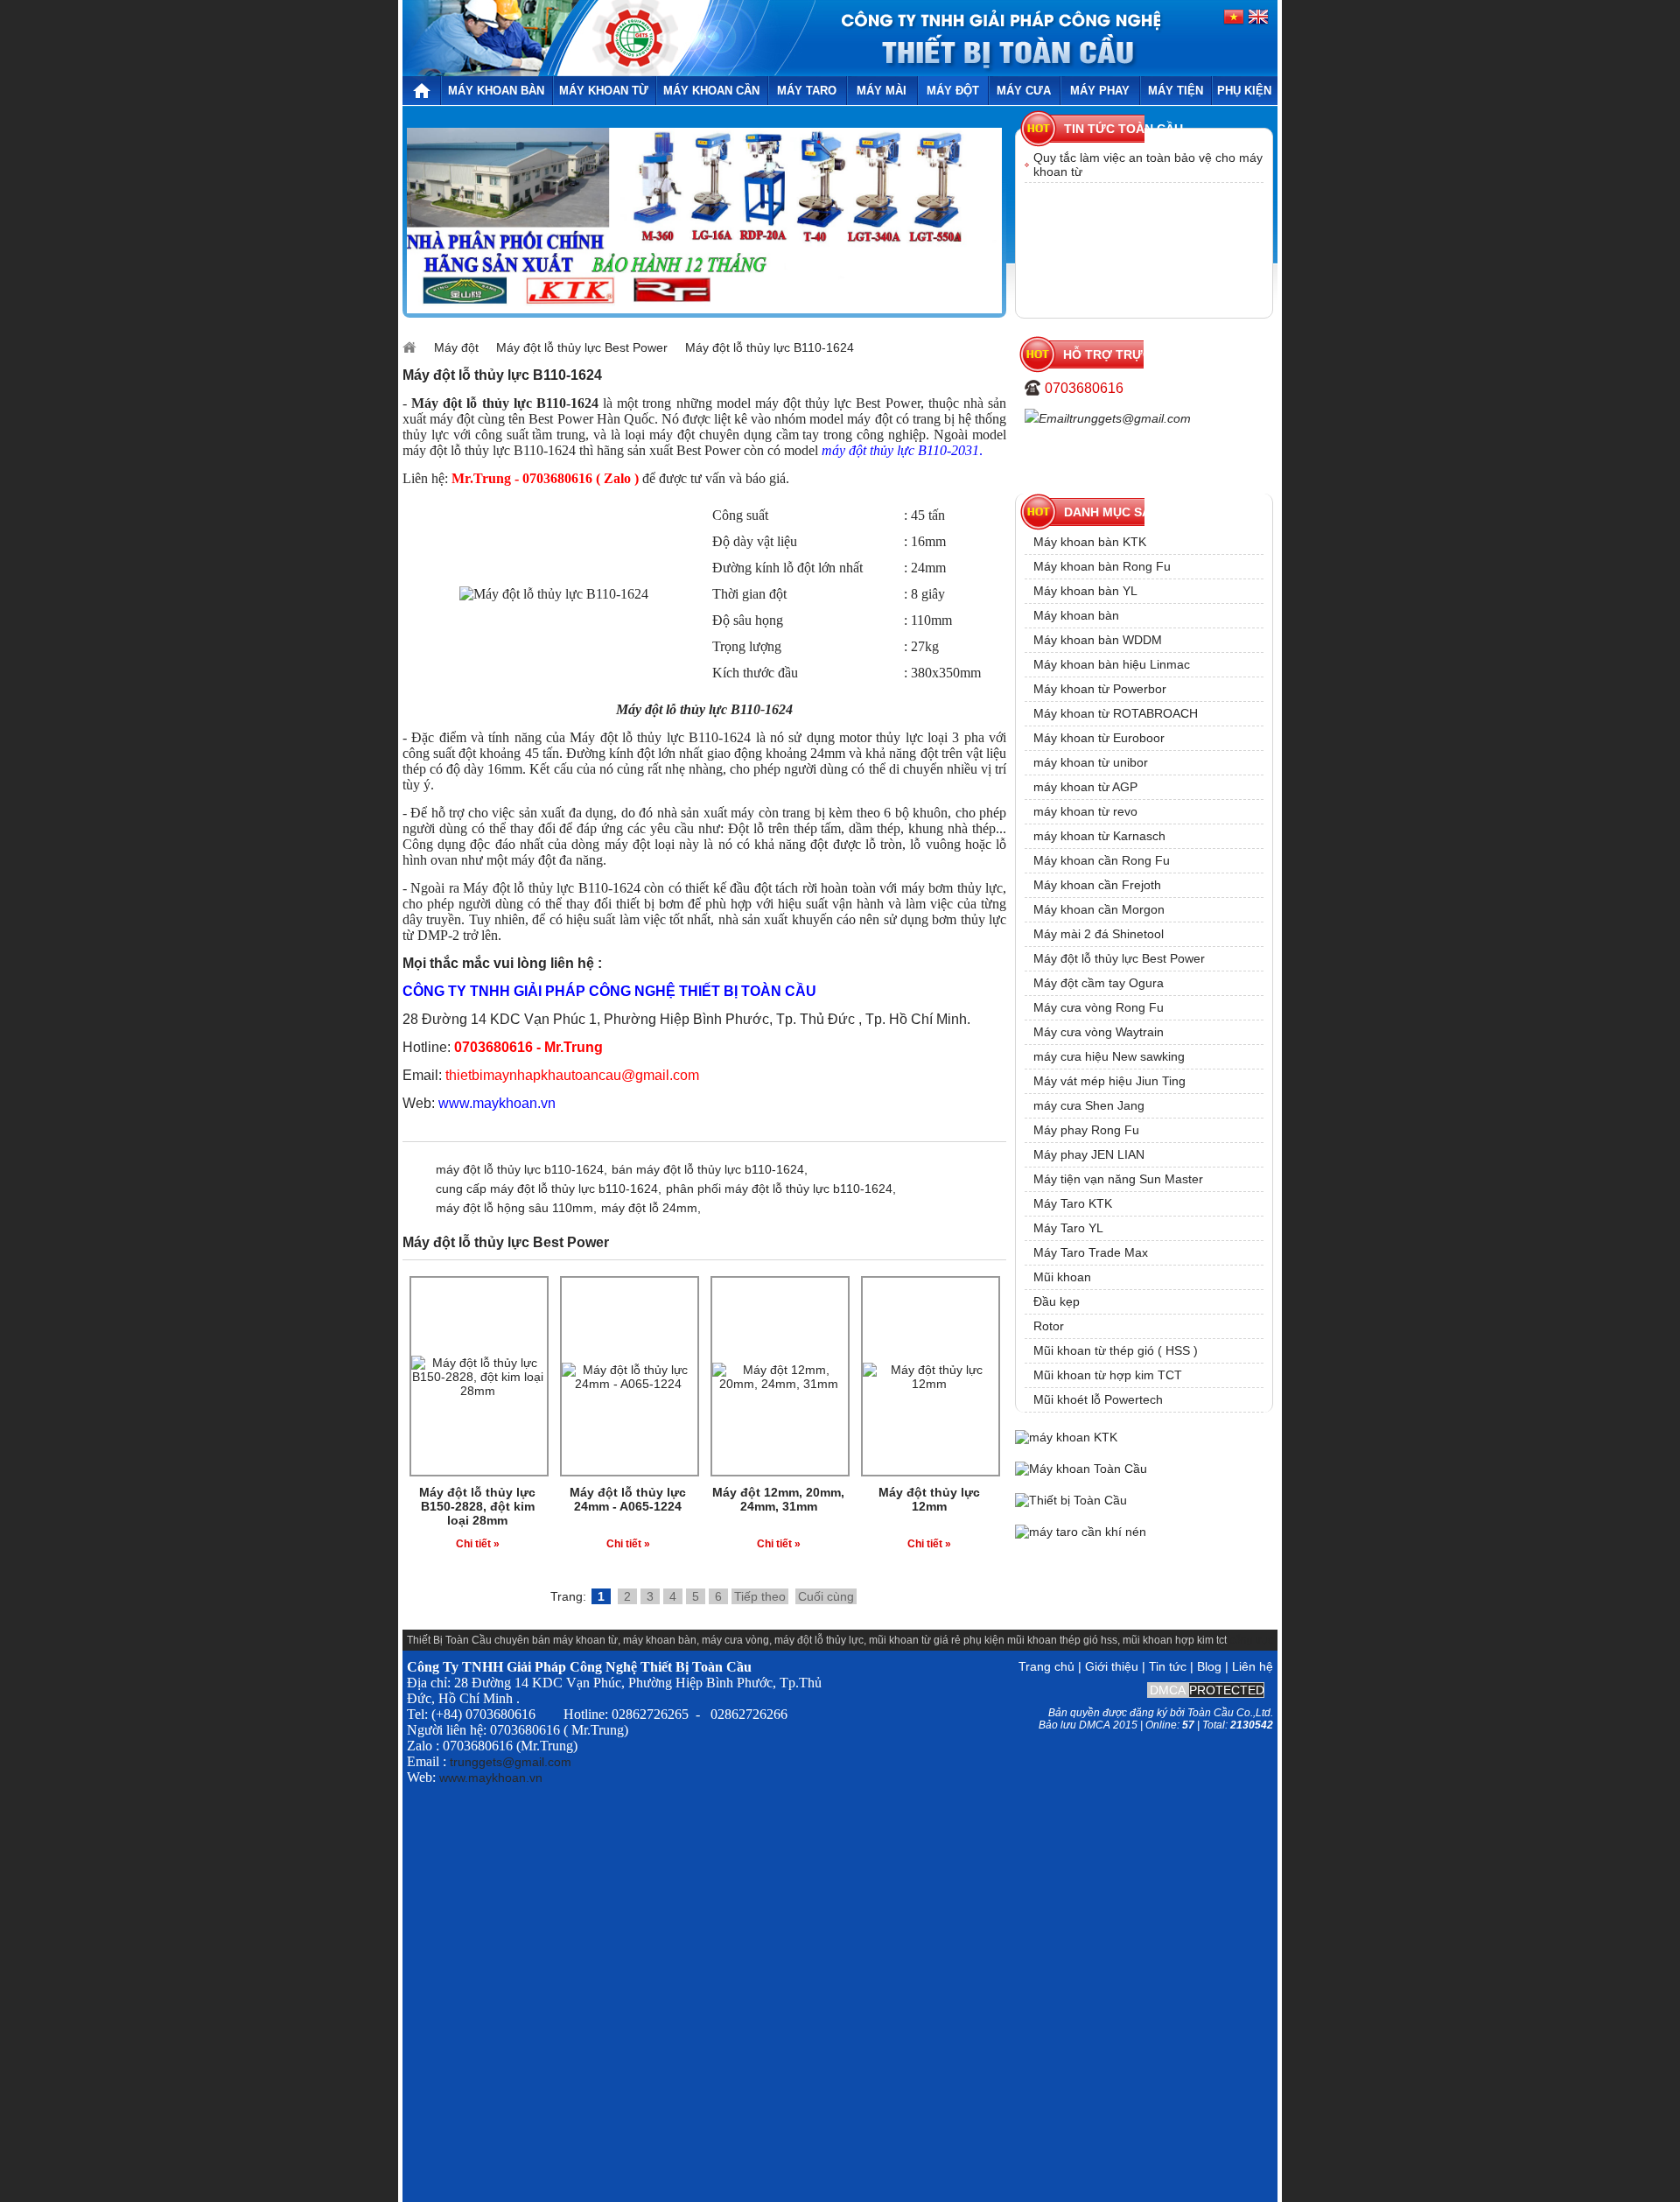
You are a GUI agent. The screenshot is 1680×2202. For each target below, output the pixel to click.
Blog (1209, 1666)
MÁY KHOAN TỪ (604, 91)
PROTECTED (1227, 1690)
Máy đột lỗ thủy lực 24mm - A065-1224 (628, 1499)
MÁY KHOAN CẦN (711, 91)
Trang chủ (1046, 1666)
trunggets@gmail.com (1130, 418)
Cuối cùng (826, 1596)
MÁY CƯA (1024, 91)
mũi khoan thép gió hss (1062, 1640)
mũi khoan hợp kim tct (1175, 1640)
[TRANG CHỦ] (421, 91)
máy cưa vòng (735, 1640)
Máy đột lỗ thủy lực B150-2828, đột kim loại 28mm (477, 1506)
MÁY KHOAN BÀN (496, 91)
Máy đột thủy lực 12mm (929, 1499)
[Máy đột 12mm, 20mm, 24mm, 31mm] (779, 1384)
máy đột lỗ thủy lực (819, 1640)
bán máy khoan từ (575, 1640)
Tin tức (1168, 1666)
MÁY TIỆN (1176, 91)
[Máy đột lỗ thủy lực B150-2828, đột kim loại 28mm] (478, 1391)
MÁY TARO (807, 91)
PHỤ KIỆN (1244, 91)
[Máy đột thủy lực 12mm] (929, 1384)
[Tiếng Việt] (1235, 21)
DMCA (1168, 1690)
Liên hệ (1253, 1666)
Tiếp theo (760, 1596)
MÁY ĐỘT (953, 91)
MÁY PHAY (1100, 91)
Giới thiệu (1112, 1666)
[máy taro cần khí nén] (1081, 1532)
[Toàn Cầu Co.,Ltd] (633, 72)
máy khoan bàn (660, 1640)
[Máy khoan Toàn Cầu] (1081, 1469)
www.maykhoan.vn (491, 1778)
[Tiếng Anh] (1257, 21)
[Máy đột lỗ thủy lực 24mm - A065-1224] (628, 1384)
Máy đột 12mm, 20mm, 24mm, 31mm (778, 1499)
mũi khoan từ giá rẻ (915, 1640)
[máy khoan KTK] (704, 309)
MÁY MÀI (882, 91)
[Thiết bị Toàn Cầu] (1071, 1500)
